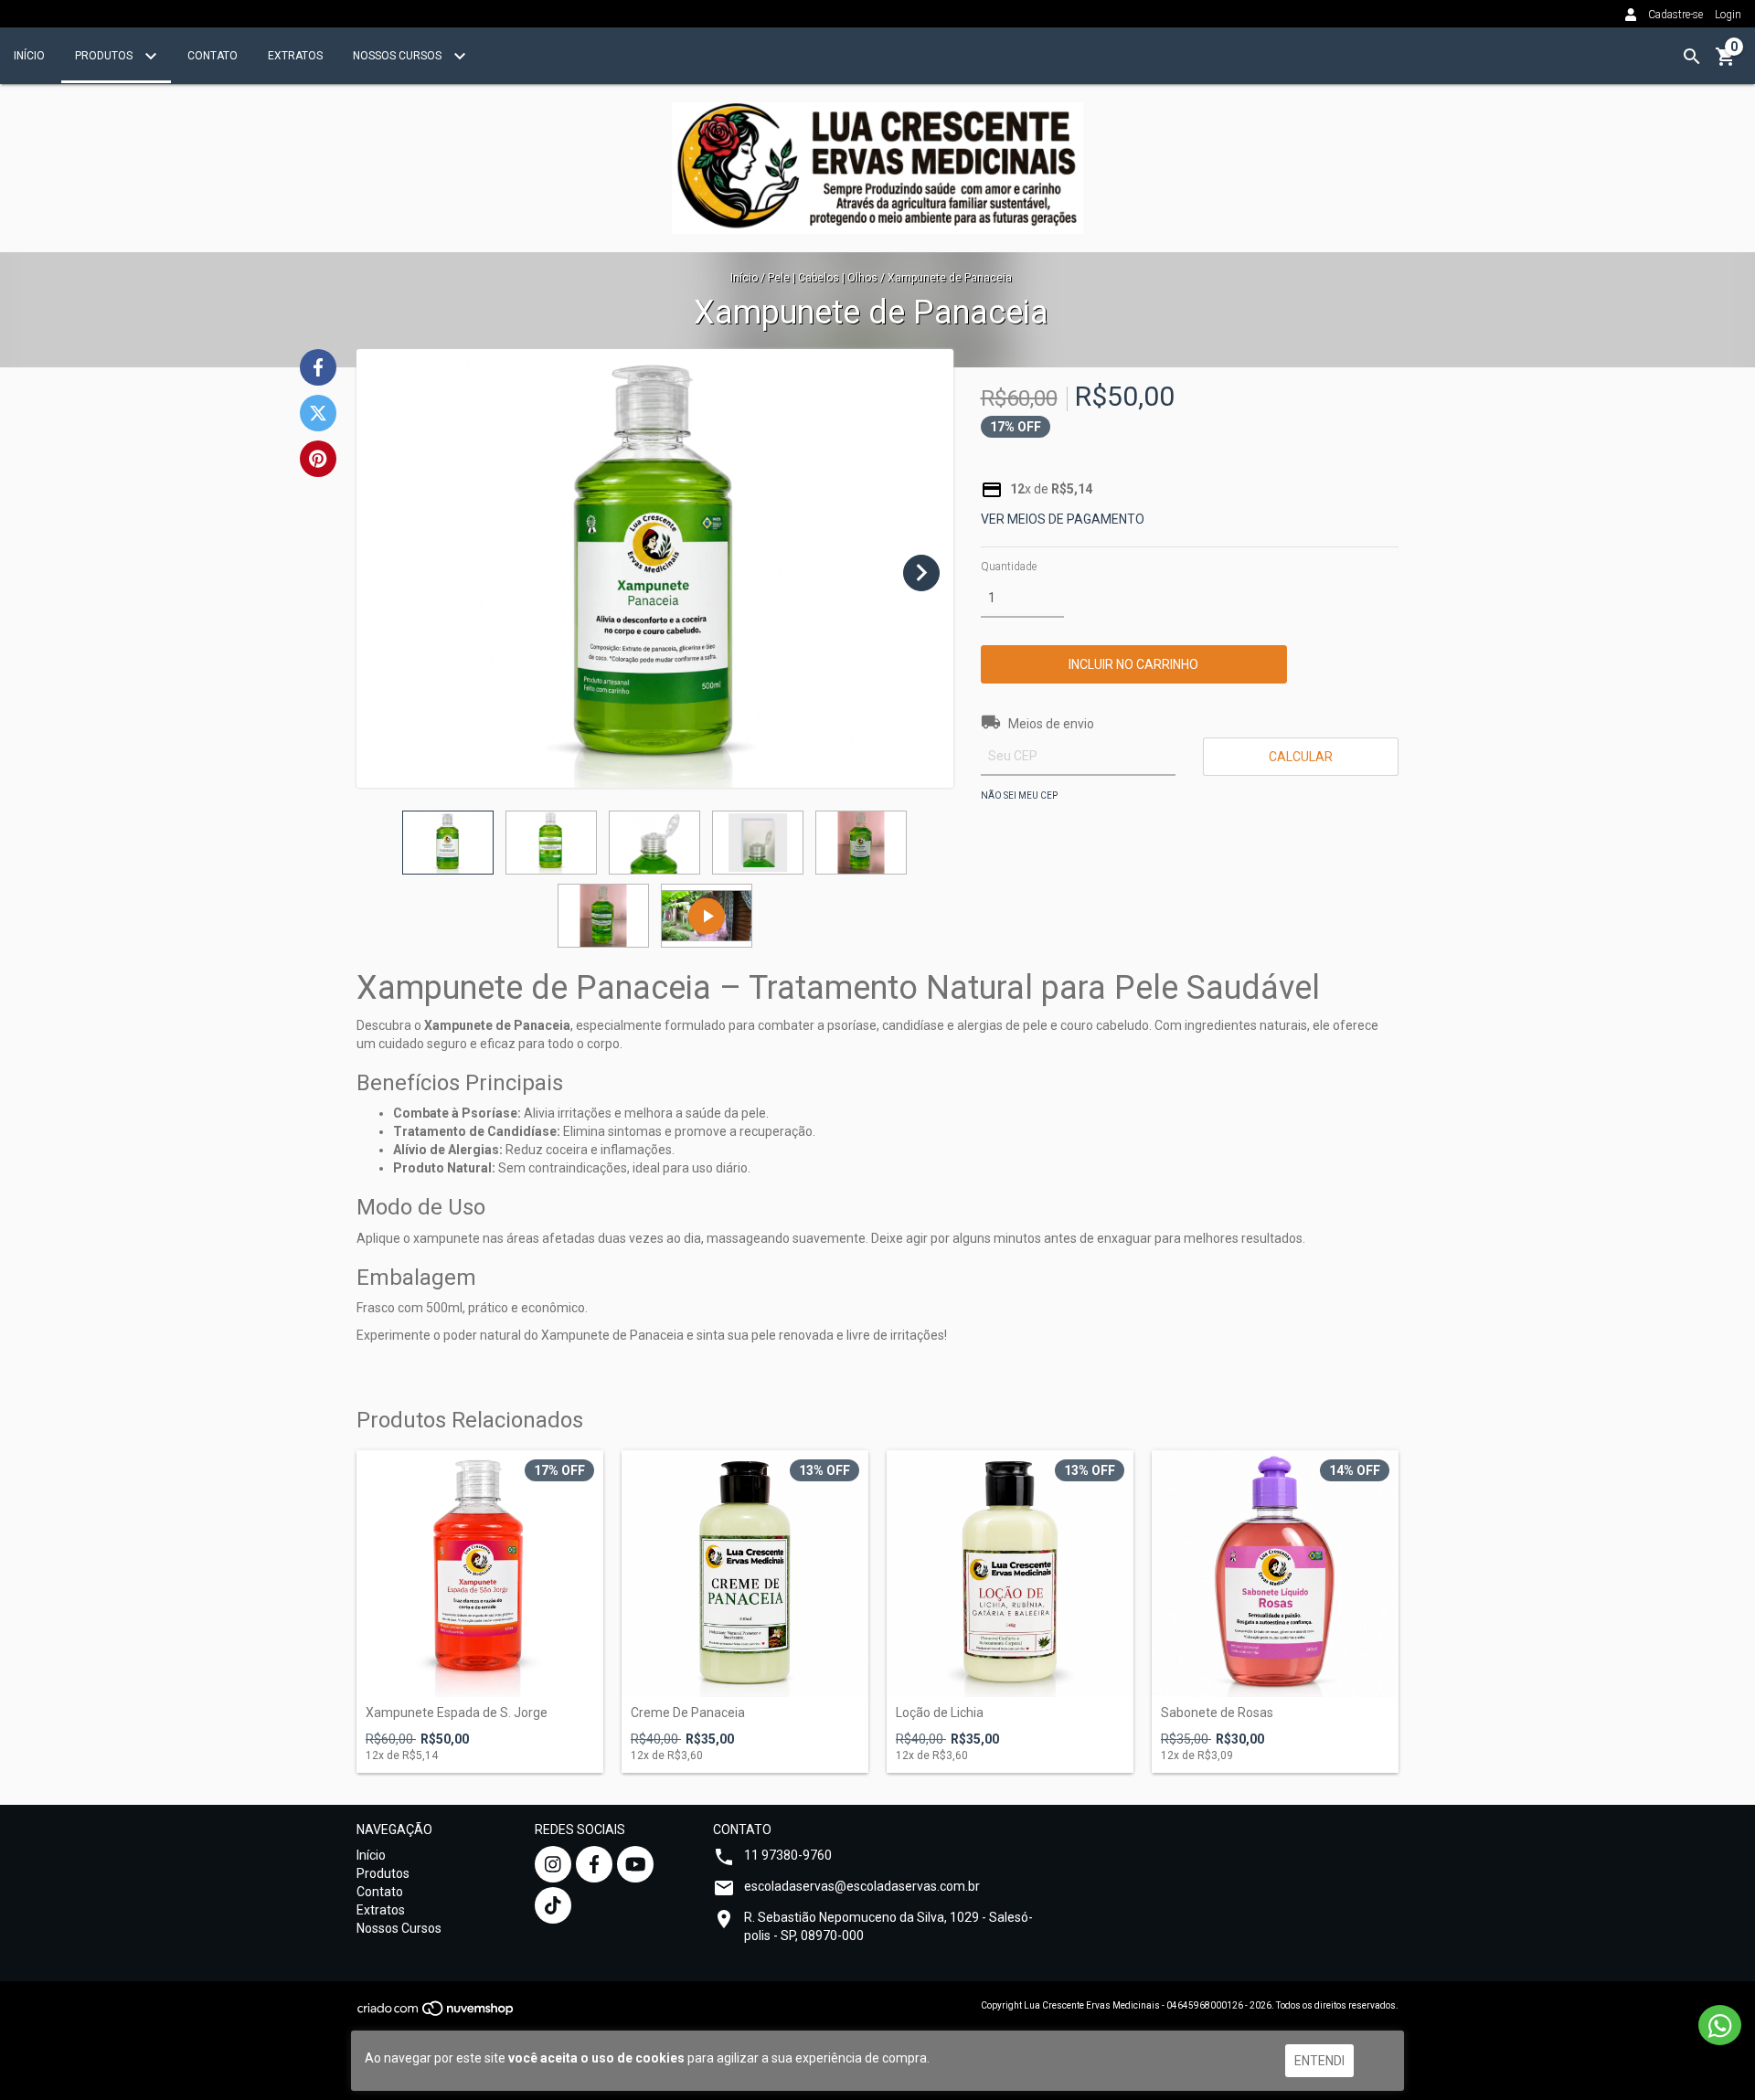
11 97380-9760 (788, 1855)
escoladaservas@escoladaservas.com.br (862, 1886)
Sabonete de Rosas (1217, 1713)
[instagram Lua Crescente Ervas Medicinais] (553, 1864)
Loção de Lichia (940, 1713)
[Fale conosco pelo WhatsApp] (1720, 2025)
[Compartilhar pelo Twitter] (318, 413)
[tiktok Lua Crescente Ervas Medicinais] (553, 1905)
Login (1728, 15)
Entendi (1319, 2061)
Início (29, 56)
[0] (1726, 63)
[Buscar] (1692, 57)
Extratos (295, 56)
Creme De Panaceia (688, 1713)
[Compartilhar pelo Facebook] (318, 367)
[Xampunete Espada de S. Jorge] (480, 1574)
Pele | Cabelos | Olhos (823, 278)
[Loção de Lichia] (1010, 1574)
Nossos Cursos (399, 56)
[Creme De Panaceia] (745, 1574)
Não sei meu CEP (1019, 795)
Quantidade (1009, 567)
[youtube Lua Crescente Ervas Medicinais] (635, 1864)
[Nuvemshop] (436, 2015)
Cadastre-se (1675, 15)
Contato (213, 56)
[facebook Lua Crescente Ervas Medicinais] (594, 1864)
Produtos (105, 56)
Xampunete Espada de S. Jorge (457, 1713)
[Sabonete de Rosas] (1275, 1574)
